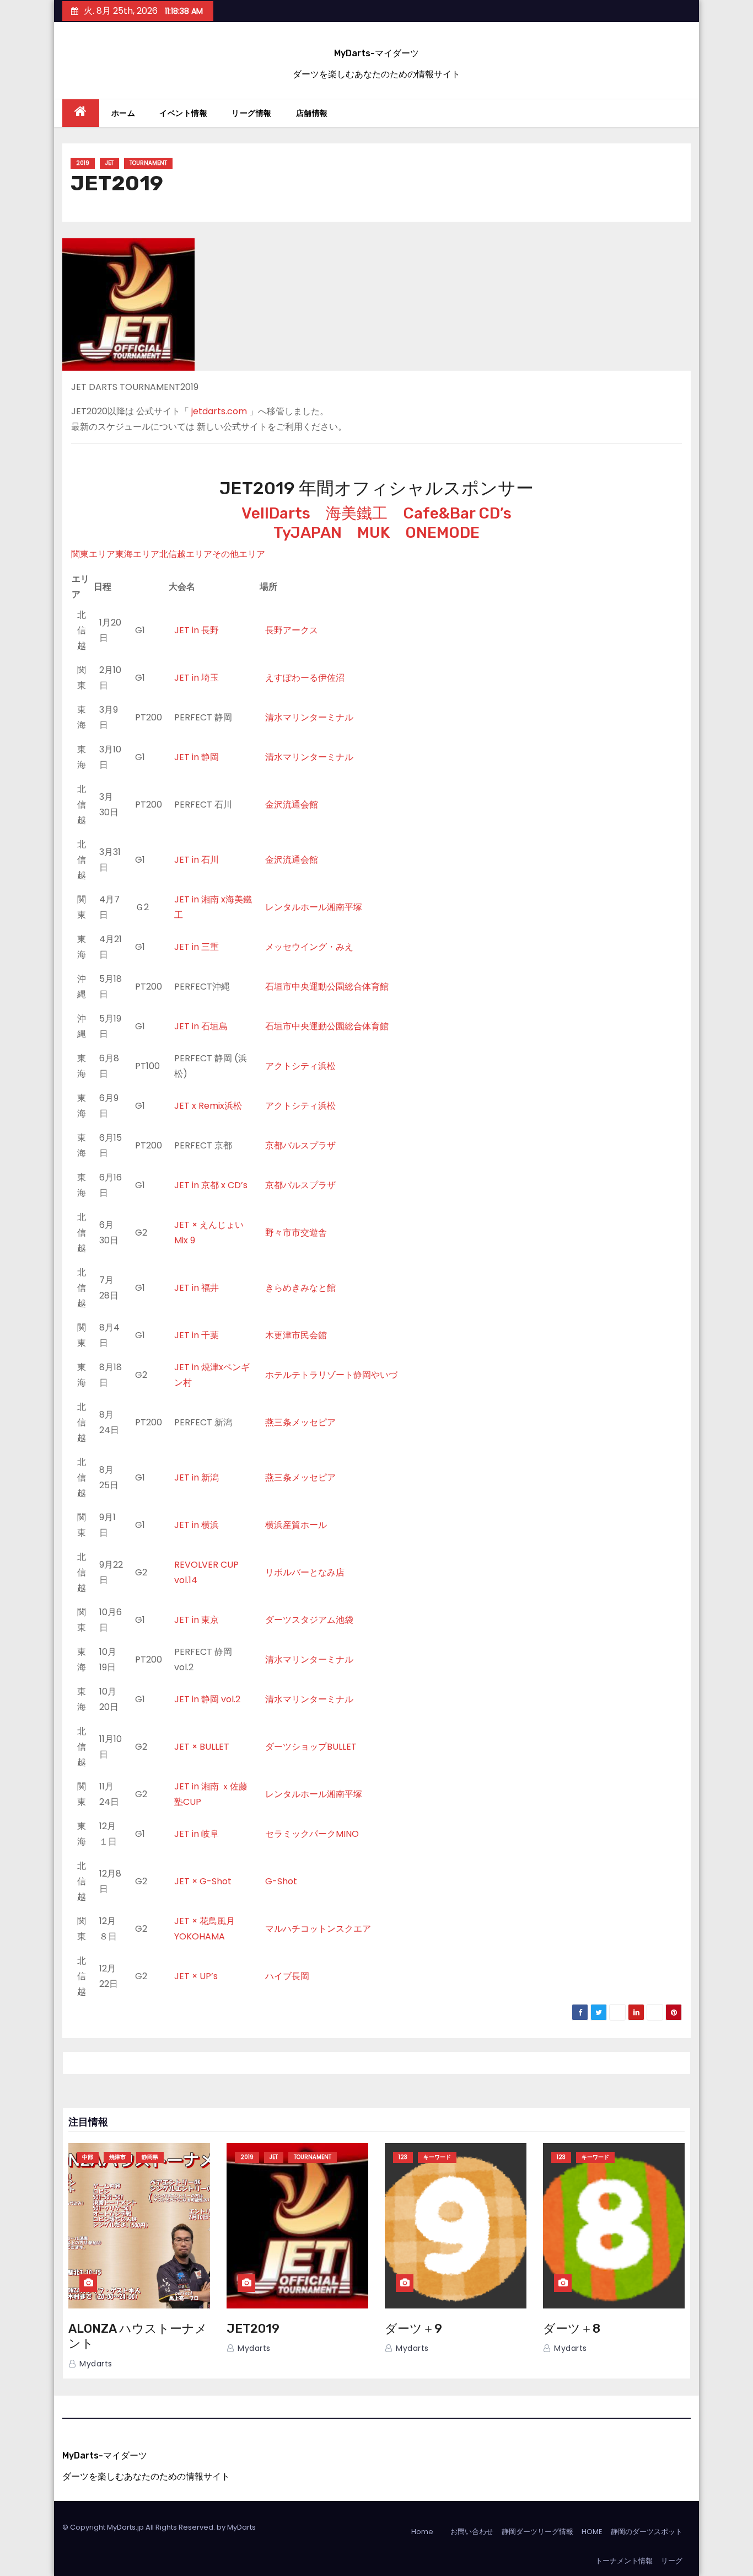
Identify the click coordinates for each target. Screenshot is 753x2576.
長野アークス (292, 630)
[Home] (81, 113)
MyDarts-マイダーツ (376, 53)
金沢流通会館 (292, 805)
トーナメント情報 (624, 2561)
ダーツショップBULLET (311, 1747)
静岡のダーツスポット (647, 2532)
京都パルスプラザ (300, 1145)
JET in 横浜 (197, 1525)
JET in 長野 (197, 630)
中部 (88, 2157)
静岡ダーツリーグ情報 (537, 2532)
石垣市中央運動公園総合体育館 (327, 987)
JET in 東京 (197, 1620)
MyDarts (241, 2527)
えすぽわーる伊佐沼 (305, 678)
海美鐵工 (357, 513)
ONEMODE (442, 533)
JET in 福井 (197, 1288)
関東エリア (93, 554)
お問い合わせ (472, 2532)
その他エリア (239, 554)
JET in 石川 (197, 860)
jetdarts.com (219, 411)
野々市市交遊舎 (296, 1233)
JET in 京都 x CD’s (211, 1185)
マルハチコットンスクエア (318, 1929)
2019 (83, 163)
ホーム (123, 113)
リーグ (672, 2561)
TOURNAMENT (148, 163)
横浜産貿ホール (296, 1525)
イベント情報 (183, 113)
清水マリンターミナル (309, 717)
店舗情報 (312, 113)
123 (403, 2157)
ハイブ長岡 (287, 1976)
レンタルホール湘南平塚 (314, 907)
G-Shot (281, 1881)
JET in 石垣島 (201, 1026)
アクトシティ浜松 (300, 1066)
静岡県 (150, 2157)
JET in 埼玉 (197, 678)
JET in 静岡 (197, 757)
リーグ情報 (252, 113)
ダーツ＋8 (572, 2329)
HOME (592, 2532)
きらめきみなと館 (300, 1288)
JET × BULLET (202, 1747)
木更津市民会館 (296, 1335)
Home (422, 2532)
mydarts (95, 2364)
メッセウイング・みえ (309, 947)
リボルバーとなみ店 (305, 1572)
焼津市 (117, 2157)
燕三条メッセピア (300, 1422)
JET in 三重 (197, 947)
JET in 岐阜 (197, 1834)
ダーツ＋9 (413, 2329)
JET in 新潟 (197, 1477)
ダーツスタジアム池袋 (309, 1620)
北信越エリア (186, 554)
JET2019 (253, 2329)
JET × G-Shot (203, 1881)
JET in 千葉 (197, 1335)
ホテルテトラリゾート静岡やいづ (331, 1375)
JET (109, 163)
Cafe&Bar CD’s (457, 513)
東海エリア (137, 554)
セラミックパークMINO (312, 1834)
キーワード (437, 2157)
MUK (373, 533)
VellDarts (276, 513)
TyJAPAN (308, 533)
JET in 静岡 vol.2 (207, 1699)
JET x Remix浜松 (208, 1106)
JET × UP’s (196, 1976)
